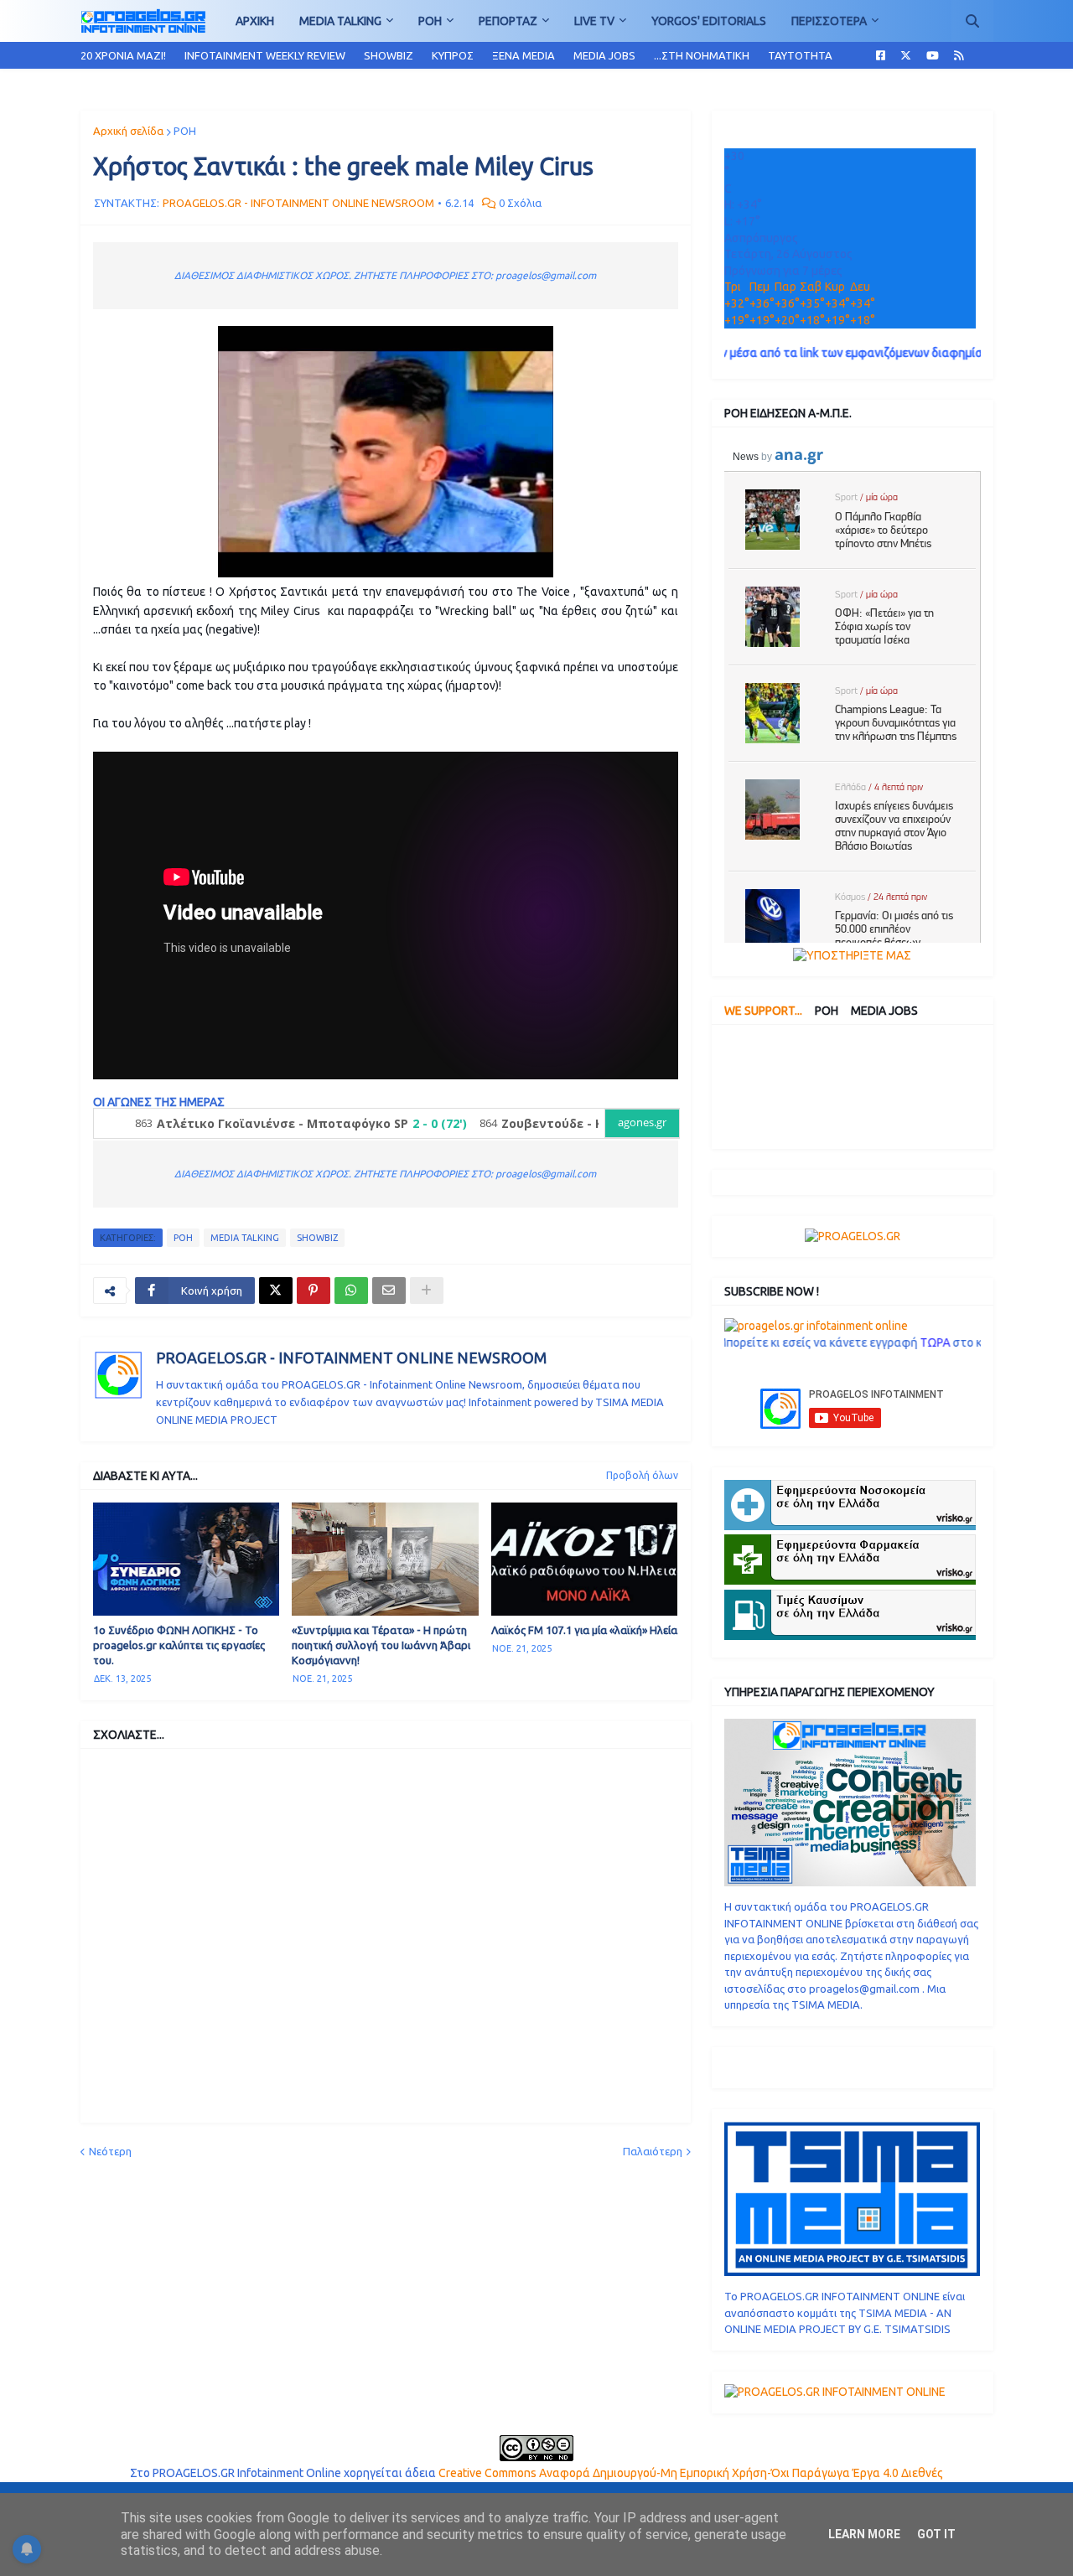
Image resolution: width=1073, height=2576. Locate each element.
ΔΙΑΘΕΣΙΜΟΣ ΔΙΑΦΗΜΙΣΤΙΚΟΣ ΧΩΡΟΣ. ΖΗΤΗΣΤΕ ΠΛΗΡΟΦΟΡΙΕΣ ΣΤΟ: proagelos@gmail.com (385, 275)
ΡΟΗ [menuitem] (430, 21)
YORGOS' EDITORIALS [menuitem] (709, 21)
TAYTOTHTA (800, 55)
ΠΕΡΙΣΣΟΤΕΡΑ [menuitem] (829, 21)
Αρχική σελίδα (128, 131)
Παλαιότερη (653, 2151)
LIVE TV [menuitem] (594, 21)
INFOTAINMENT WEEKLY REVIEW (265, 55)
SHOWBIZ (389, 55)
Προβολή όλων (642, 1475)
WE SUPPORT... (763, 1011)
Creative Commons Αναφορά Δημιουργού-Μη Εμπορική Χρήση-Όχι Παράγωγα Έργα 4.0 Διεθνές (691, 2473)
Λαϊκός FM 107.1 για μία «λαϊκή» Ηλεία (584, 1630)
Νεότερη (110, 2151)
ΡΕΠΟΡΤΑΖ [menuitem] (508, 21)
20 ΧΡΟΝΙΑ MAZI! (123, 55)
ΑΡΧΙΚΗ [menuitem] (255, 21)
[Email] (389, 1291)
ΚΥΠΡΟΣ (453, 55)
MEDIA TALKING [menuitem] (340, 21)
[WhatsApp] (351, 1291)
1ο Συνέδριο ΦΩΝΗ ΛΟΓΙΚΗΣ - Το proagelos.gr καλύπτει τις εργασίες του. (179, 1645)
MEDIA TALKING (245, 1238)
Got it (936, 2534)
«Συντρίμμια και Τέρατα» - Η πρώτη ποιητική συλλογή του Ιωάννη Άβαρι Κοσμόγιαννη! (381, 1645)
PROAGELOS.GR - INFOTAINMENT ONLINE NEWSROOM (351, 1358)
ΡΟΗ (185, 131)
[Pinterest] (314, 1291)
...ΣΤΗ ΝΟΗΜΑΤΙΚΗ (702, 55)
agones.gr (642, 1122)
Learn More (864, 2534)
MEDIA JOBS (604, 55)
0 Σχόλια (520, 203)
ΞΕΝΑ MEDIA (524, 55)
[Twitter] (276, 1291)
